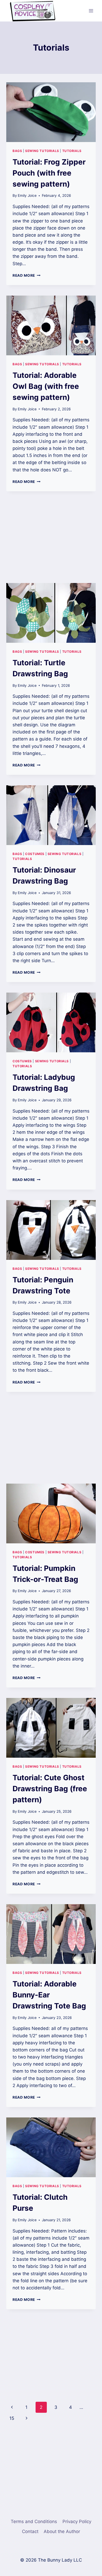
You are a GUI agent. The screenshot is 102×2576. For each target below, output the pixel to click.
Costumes (35, 854)
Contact (30, 2531)
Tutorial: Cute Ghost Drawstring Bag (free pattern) (50, 1789)
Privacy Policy (77, 2521)
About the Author (62, 2531)
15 (12, 2418)
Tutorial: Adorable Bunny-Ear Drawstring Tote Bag (49, 1995)
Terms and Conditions (34, 2521)
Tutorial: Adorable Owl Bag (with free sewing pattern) (46, 386)
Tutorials (72, 151)
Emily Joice (27, 195)
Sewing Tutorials (42, 151)
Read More (27, 275)
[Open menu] (91, 11)
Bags (17, 151)
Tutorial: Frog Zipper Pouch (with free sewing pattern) (49, 173)
